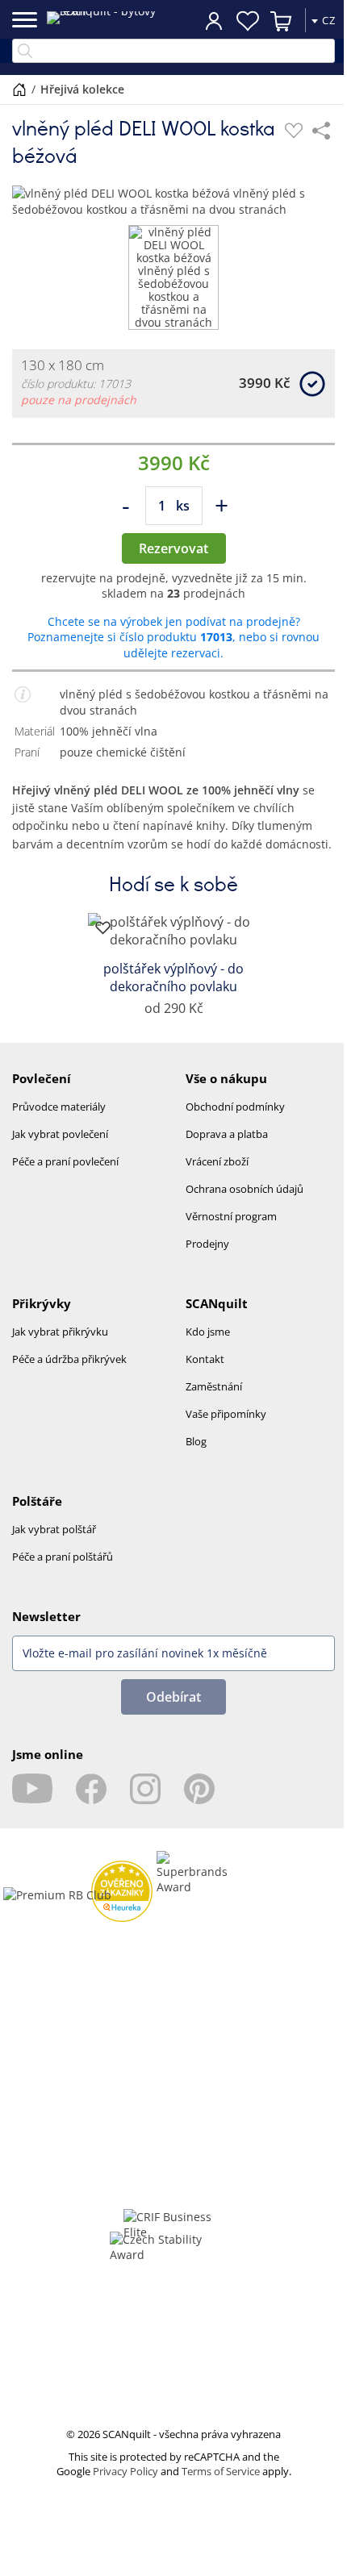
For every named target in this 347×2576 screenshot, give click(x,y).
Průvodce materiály (59, 1107)
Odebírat (173, 1697)
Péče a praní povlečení (65, 1161)
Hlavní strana (19, 90)
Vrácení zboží (217, 1161)
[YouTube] (32, 1789)
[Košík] (282, 21)
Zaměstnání (214, 1386)
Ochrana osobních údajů (245, 1189)
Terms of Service (221, 2471)
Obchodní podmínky (235, 1107)
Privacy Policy (125, 2471)
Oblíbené (248, 21)
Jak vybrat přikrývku (60, 1332)
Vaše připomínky (226, 1414)
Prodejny (207, 1244)
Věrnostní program (231, 1216)
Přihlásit (214, 20)
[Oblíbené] (294, 131)
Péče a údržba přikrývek (69, 1359)
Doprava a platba (227, 1134)
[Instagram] (145, 1789)
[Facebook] (91, 1789)
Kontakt (205, 1359)
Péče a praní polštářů (63, 1557)
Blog (196, 1441)
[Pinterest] (199, 1789)
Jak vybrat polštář (54, 1529)
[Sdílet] (321, 131)
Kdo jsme (208, 1332)
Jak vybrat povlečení (60, 1134)
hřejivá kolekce (82, 89)
